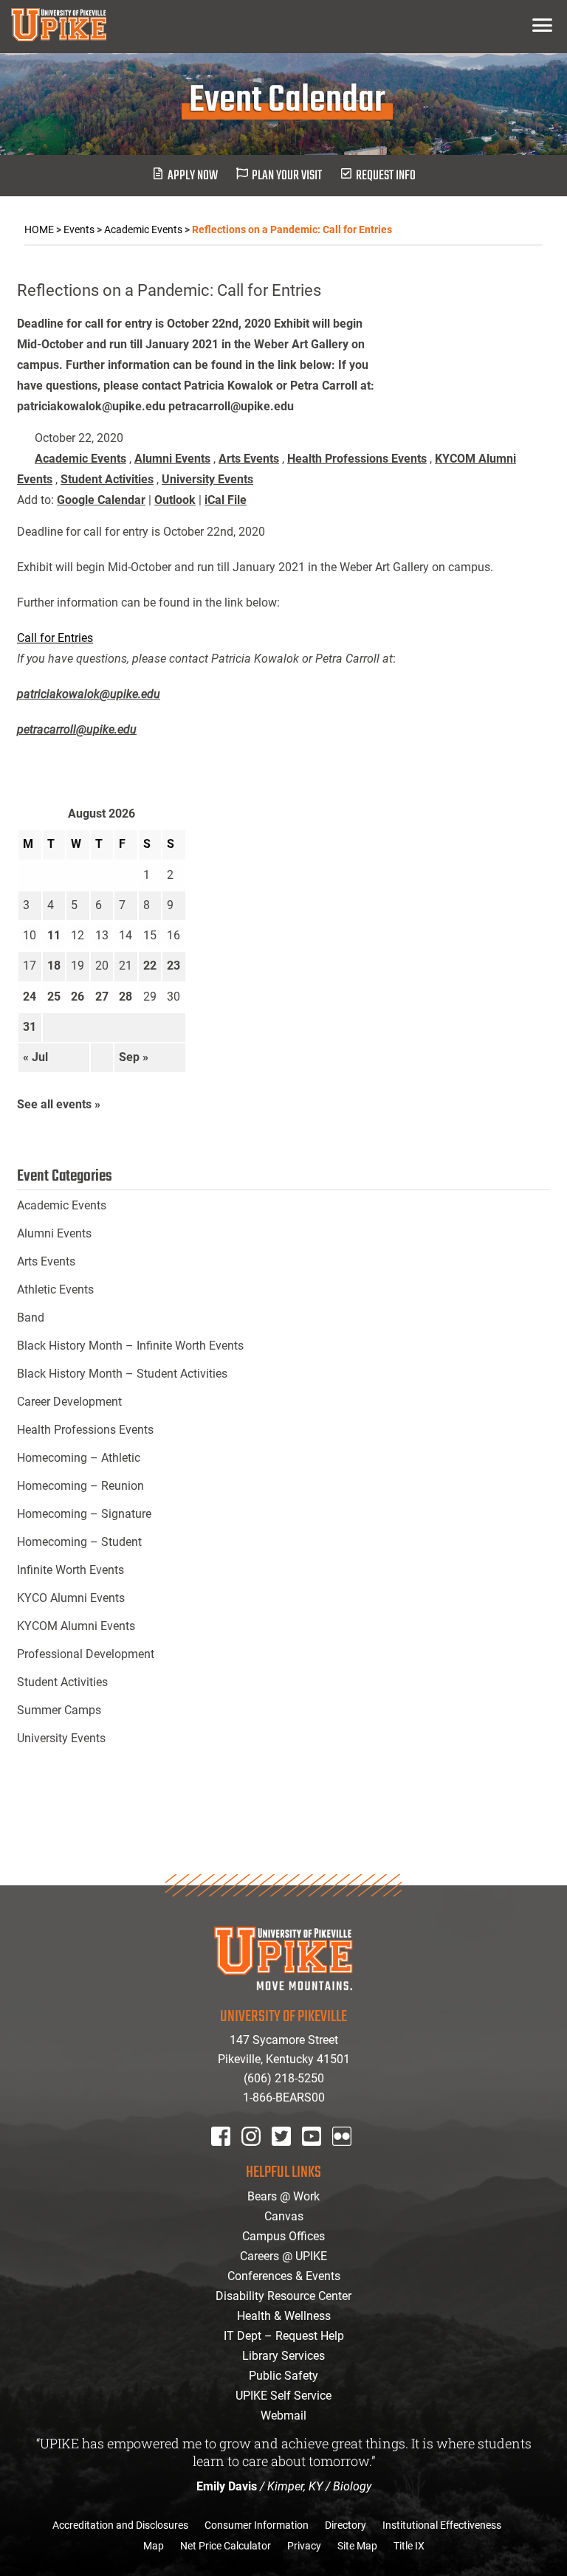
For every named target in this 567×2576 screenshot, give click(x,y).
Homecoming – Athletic (79, 1458)
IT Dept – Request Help (284, 2336)
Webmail (283, 2416)
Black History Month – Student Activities (122, 1374)
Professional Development (86, 1654)
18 (54, 966)
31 (30, 1027)
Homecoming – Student (79, 1542)
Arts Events (249, 459)
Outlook (175, 500)
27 (102, 997)
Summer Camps (59, 1710)
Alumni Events (172, 459)
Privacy (304, 2546)
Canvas (284, 2216)
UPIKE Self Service (283, 2396)
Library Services (283, 2356)
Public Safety (283, 2376)
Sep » (134, 1057)
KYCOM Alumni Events (76, 1626)
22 (150, 966)
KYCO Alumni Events (71, 1598)
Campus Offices (283, 2236)
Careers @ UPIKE (283, 2256)
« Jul (35, 1057)
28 (126, 997)
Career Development (69, 1402)
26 (78, 997)
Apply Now (193, 176)
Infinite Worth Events (71, 1570)
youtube (322, 2156)
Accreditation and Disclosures (120, 2525)
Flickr (345, 2156)
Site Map (357, 2546)
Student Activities (107, 479)
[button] (542, 25)
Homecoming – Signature (84, 1514)
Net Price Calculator (226, 2546)
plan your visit (287, 176)
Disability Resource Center (283, 2296)
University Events (207, 479)
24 (30, 997)
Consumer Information (257, 2525)
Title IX (409, 2546)
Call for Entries (55, 638)
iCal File (226, 500)
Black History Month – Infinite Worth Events (130, 1346)
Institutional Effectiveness (442, 2525)
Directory (346, 2525)
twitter (286, 2156)
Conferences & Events (284, 2276)
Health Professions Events (357, 459)
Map (154, 2546)
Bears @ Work (283, 2196)
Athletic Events (55, 1289)
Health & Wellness (284, 2316)
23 (173, 966)
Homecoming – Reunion (80, 1486)
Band (31, 1318)
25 (54, 997)
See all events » (59, 1104)
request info (386, 176)
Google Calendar (101, 500)
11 (54, 935)
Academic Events (80, 459)
